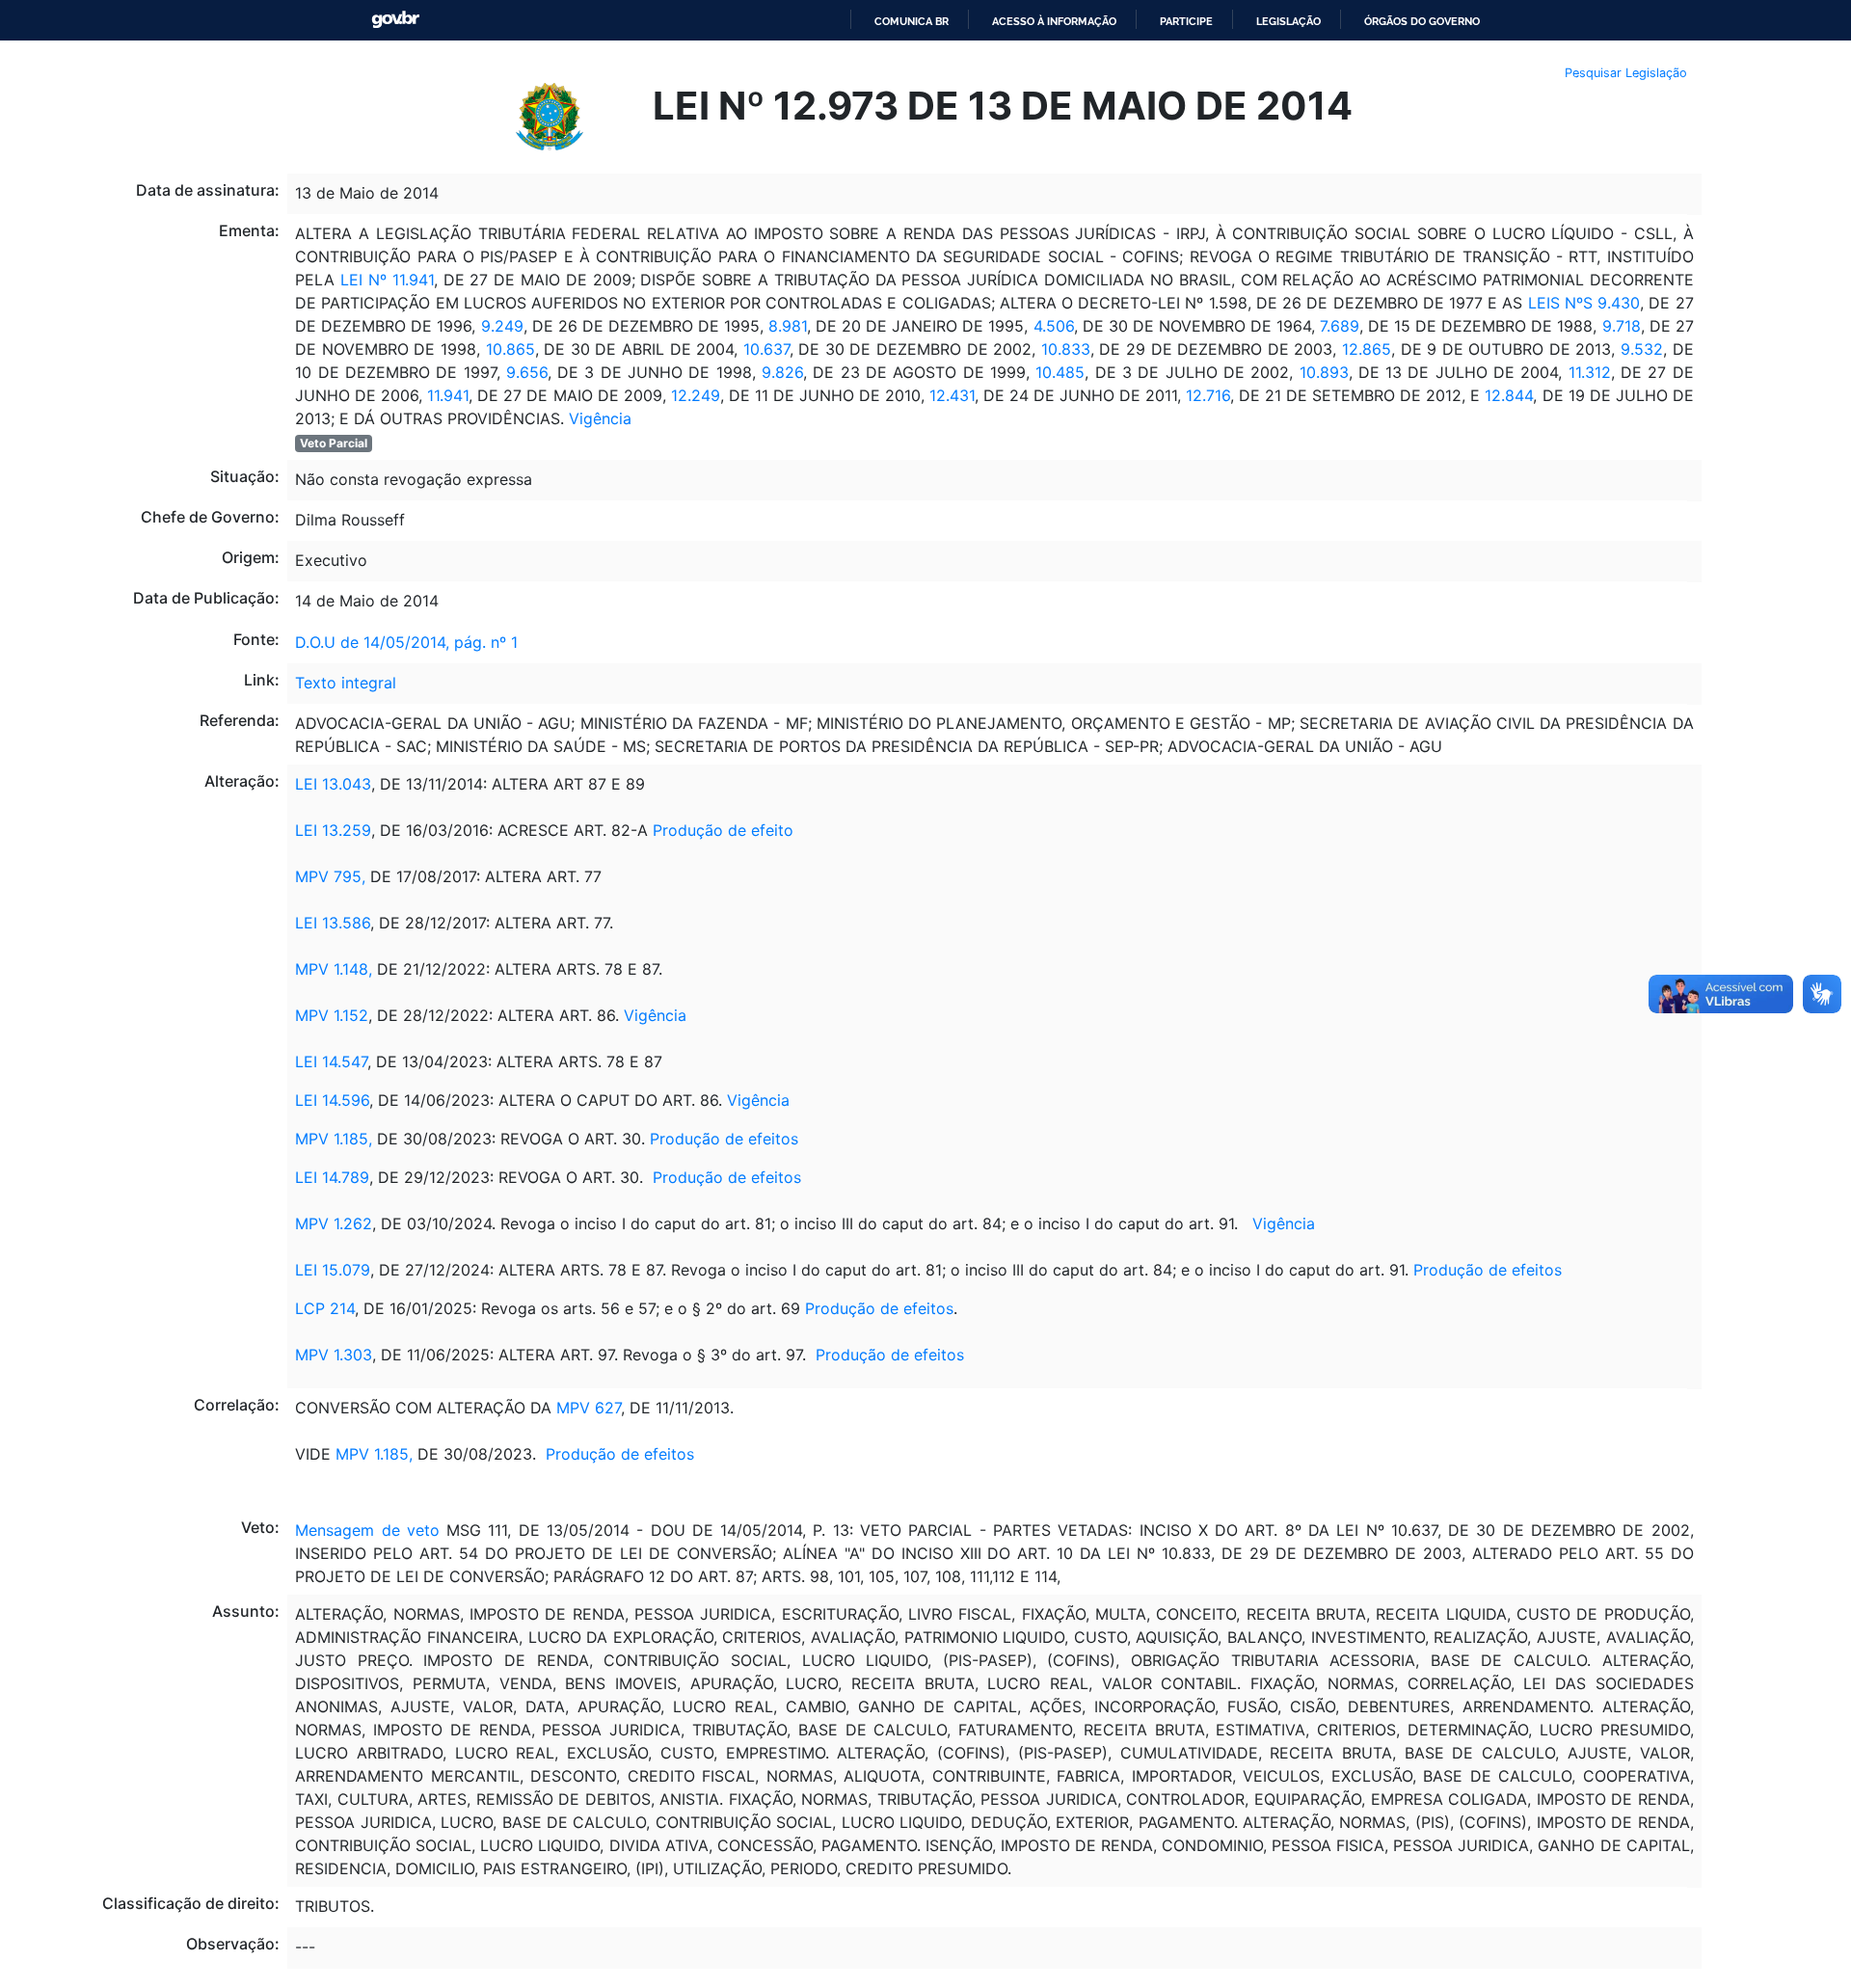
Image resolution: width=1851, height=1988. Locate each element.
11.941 (448, 395)
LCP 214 (325, 1308)
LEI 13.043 (333, 784)
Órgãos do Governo (1422, 21)
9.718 (1618, 326)
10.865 (510, 349)
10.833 (1063, 349)
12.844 (1509, 395)
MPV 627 (586, 1408)
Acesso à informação (1054, 21)
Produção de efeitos (724, 1139)
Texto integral (346, 683)
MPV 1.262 (334, 1223)
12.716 (1208, 395)
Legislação (1288, 21)
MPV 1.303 (334, 1355)
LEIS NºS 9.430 (1581, 303)
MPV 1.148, (334, 969)
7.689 (1340, 326)
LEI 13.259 (333, 830)
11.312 (1590, 372)
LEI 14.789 (332, 1177)
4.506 (1054, 326)
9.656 (524, 372)
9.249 (499, 326)
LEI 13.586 (333, 923)
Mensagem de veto (367, 1530)
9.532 (1640, 349)
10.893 (1324, 372)
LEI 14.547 (331, 1061)
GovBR (395, 20)
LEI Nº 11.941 (384, 280)
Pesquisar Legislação (1626, 73)
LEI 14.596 (332, 1100)
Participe (1186, 21)
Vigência (600, 418)
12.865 (1367, 349)
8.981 (785, 326)
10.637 (766, 349)
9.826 (779, 372)
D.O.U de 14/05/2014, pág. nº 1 (406, 642)
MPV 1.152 (332, 1015)
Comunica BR (912, 21)
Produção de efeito (723, 830)
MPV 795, (333, 876)
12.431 (950, 395)
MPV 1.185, (334, 1139)
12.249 (696, 395)
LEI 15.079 (333, 1270)
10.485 (1060, 372)
